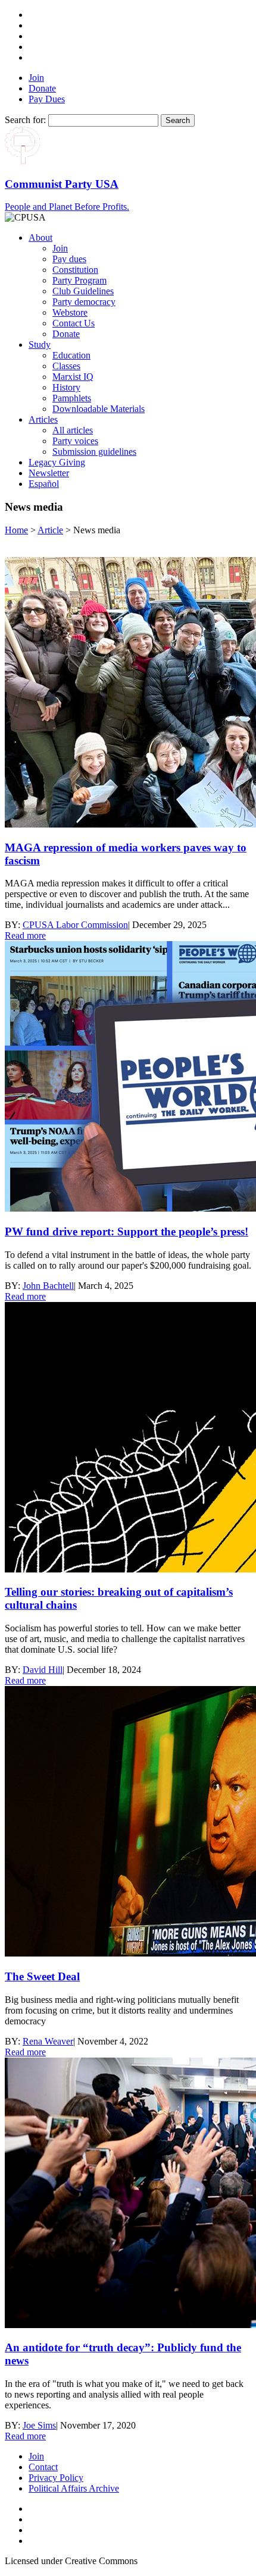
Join (36, 78)
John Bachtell (48, 1286)
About (40, 238)
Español (44, 484)
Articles (43, 419)
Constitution (75, 270)
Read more (25, 935)
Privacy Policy (56, 2478)
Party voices (75, 441)
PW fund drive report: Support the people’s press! (127, 1232)
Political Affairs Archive (74, 2488)
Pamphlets (72, 398)
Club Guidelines (83, 291)
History (66, 387)
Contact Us (74, 323)
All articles (73, 430)
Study (40, 345)
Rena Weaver (48, 2041)
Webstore (70, 312)
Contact (43, 2467)
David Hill (43, 1670)
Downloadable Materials (99, 409)
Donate (42, 88)
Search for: (25, 120)
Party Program (79, 280)
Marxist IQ (73, 377)
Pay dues (69, 259)
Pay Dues (47, 99)
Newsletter (49, 473)
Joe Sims (39, 2425)
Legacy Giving (57, 462)
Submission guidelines (94, 452)
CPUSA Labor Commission (75, 925)
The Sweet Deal (42, 1976)
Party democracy (84, 302)
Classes (66, 366)
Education (71, 355)
